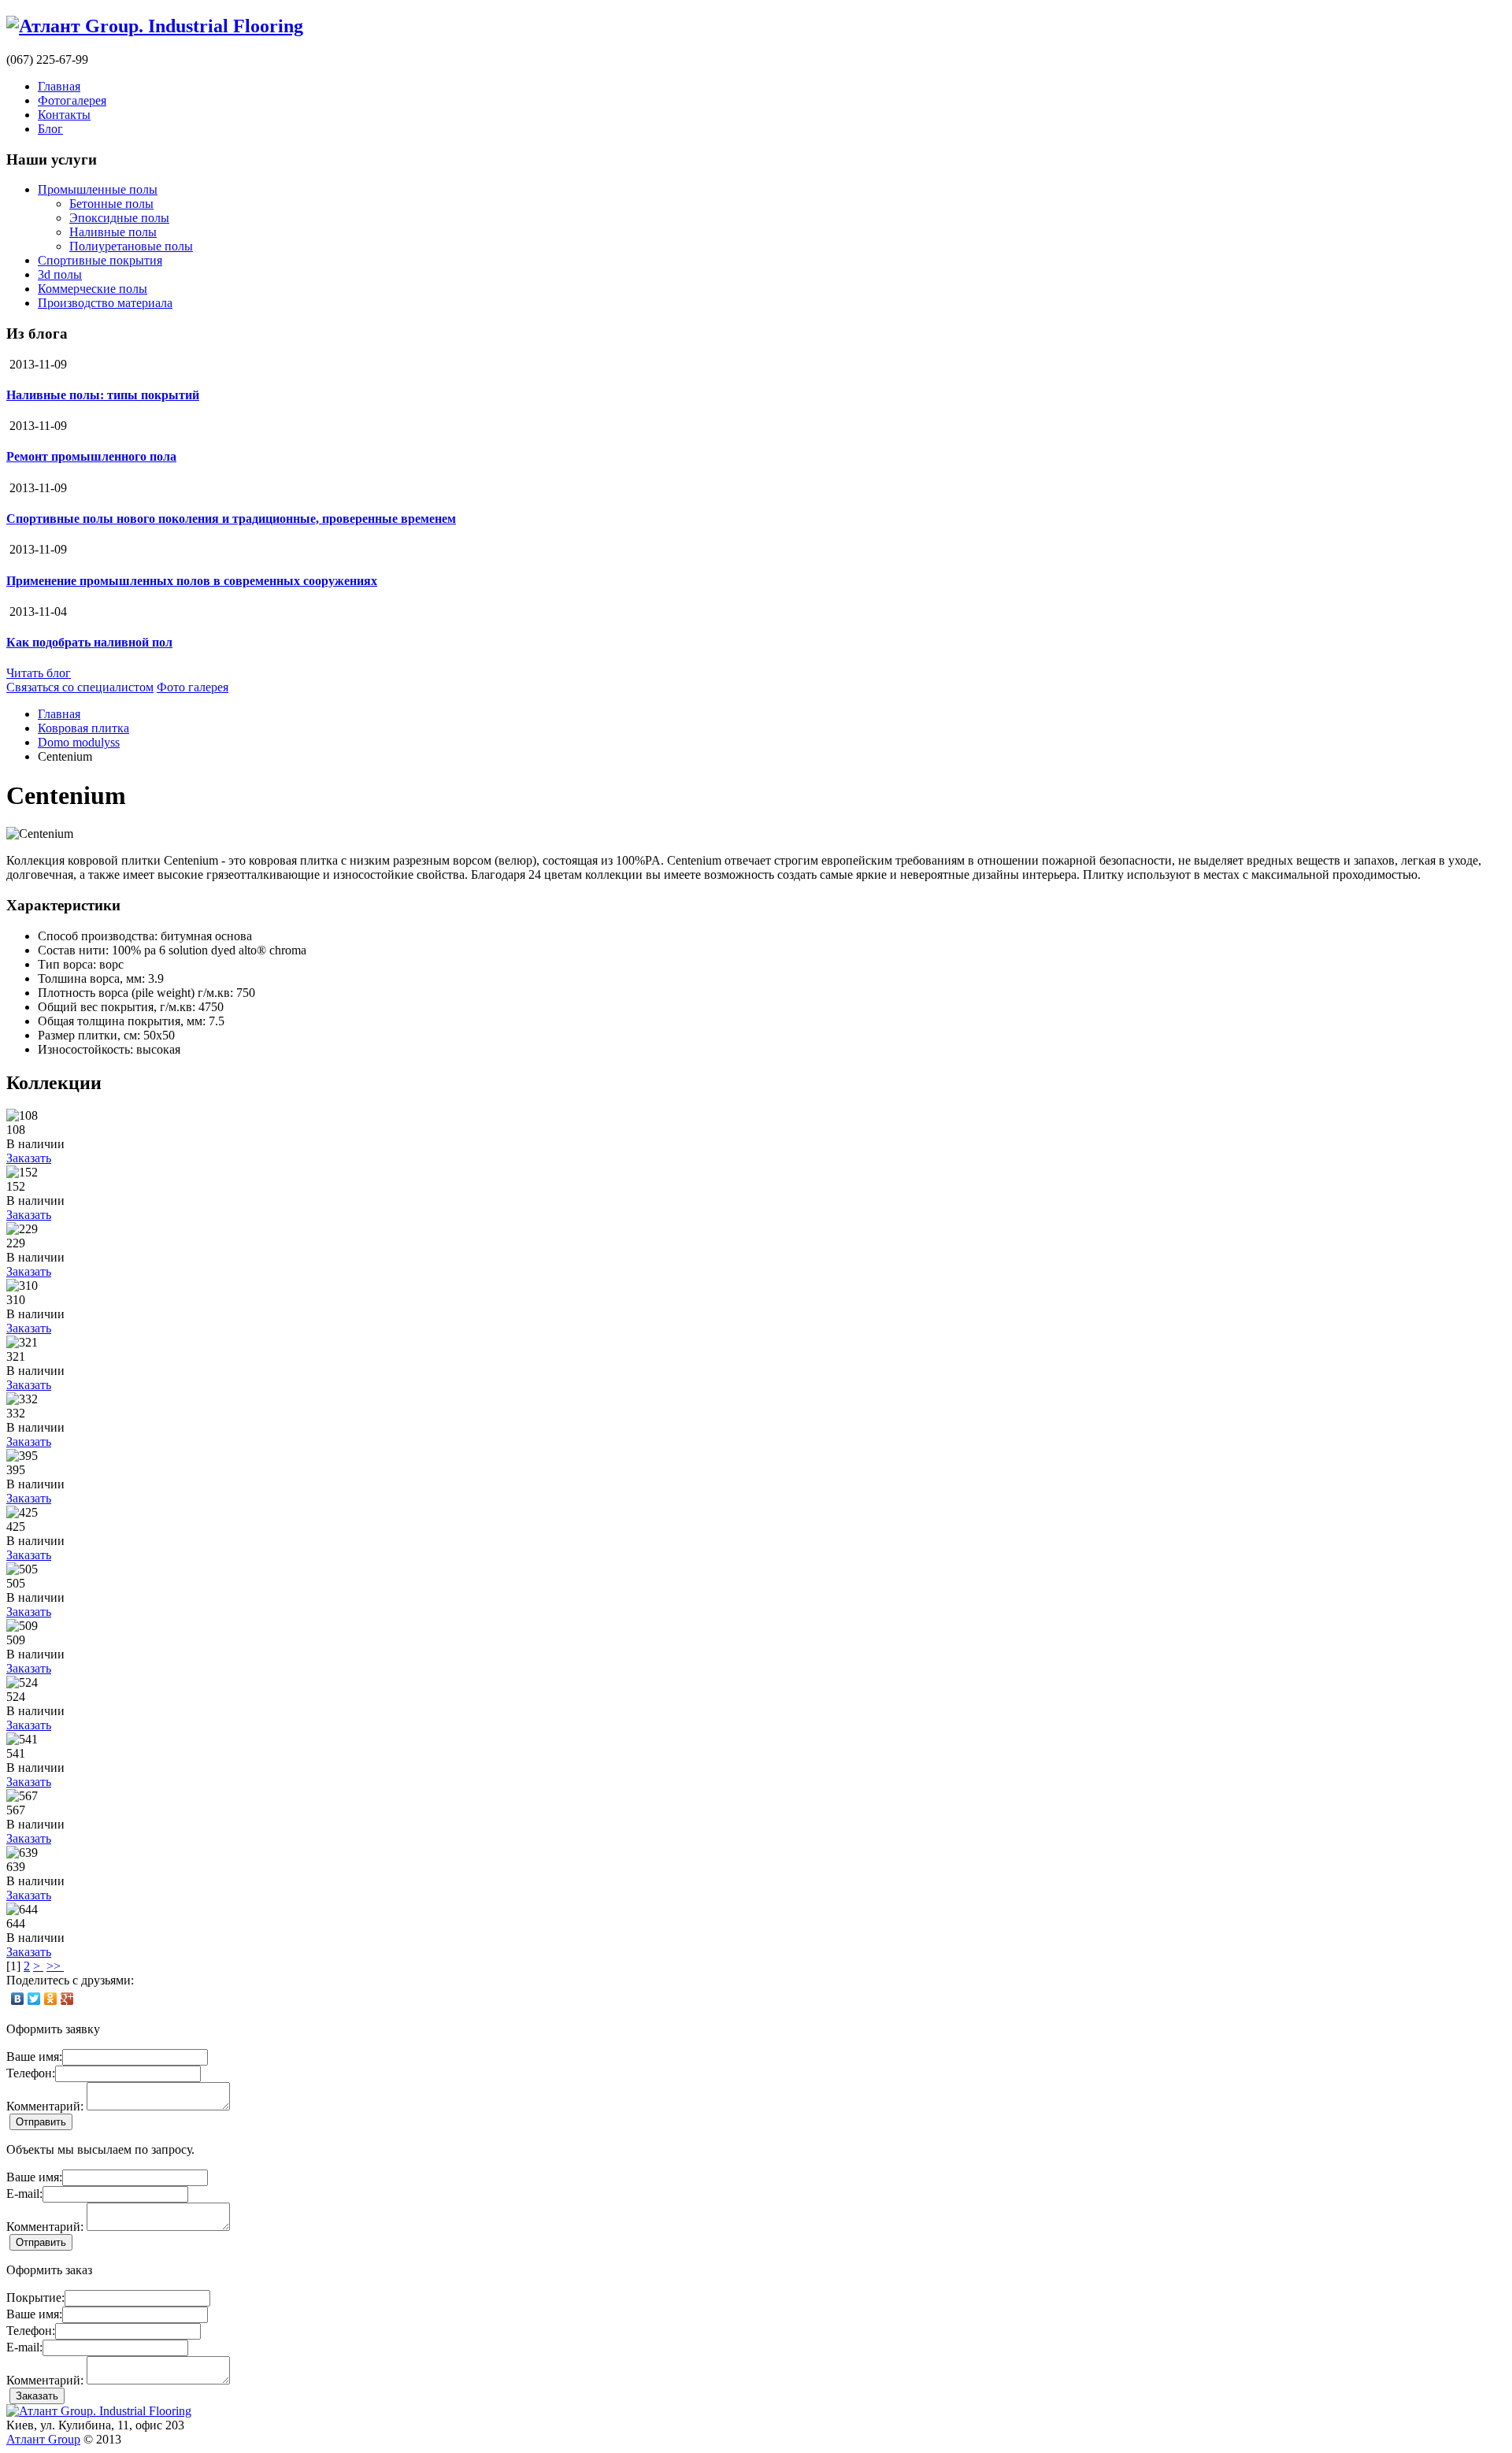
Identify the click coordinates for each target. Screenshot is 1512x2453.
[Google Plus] (67, 1999)
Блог (50, 129)
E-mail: (24, 2194)
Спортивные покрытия (100, 260)
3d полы (60, 274)
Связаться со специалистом (80, 687)
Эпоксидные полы (119, 218)
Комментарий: (45, 2106)
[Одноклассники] (51, 1999)
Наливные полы (113, 232)
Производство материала (105, 303)
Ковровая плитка (83, 728)
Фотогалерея (72, 100)
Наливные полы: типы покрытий (103, 395)
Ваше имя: (34, 2057)
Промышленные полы (98, 189)
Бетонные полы (111, 204)
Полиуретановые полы (131, 246)
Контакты (64, 115)
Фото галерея (193, 687)
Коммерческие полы (93, 289)
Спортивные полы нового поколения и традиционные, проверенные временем (231, 519)
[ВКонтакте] (18, 1999)
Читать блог (39, 673)
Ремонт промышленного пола (91, 456)
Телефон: (31, 2073)
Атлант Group (43, 2439)
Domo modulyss (79, 742)
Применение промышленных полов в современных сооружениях (192, 581)
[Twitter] (34, 1999)
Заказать (29, 1158)
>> (55, 1966)
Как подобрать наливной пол (89, 642)
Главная (59, 86)
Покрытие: (35, 2297)
